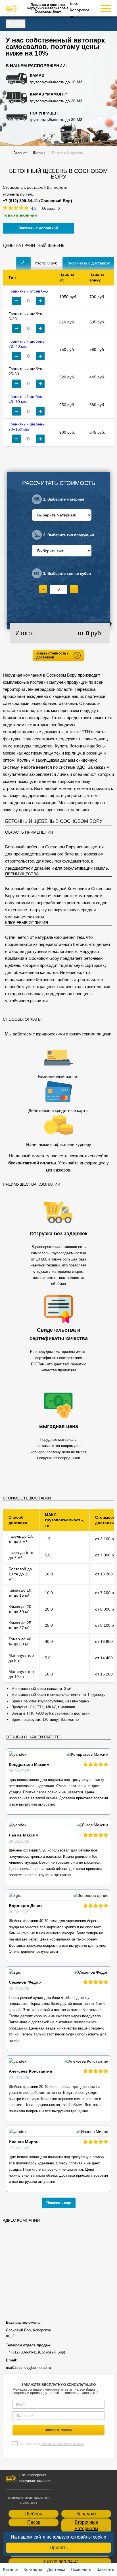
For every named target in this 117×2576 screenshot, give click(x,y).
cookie (100, 2537)
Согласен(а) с (52, 2444)
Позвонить (81, 2569)
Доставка (56, 2569)
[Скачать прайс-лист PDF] (23, 263)
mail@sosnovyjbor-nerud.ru (28, 2368)
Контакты (33, 2569)
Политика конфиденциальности (29, 2498)
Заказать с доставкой (38, 228)
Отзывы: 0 (51, 208)
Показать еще (59, 2203)
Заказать (105, 2569)
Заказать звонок (59, 2430)
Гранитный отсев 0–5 (28, 291)
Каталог (16, 23)
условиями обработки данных (62, 2444)
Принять (59, 2548)
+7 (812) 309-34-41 (60, 2562)
